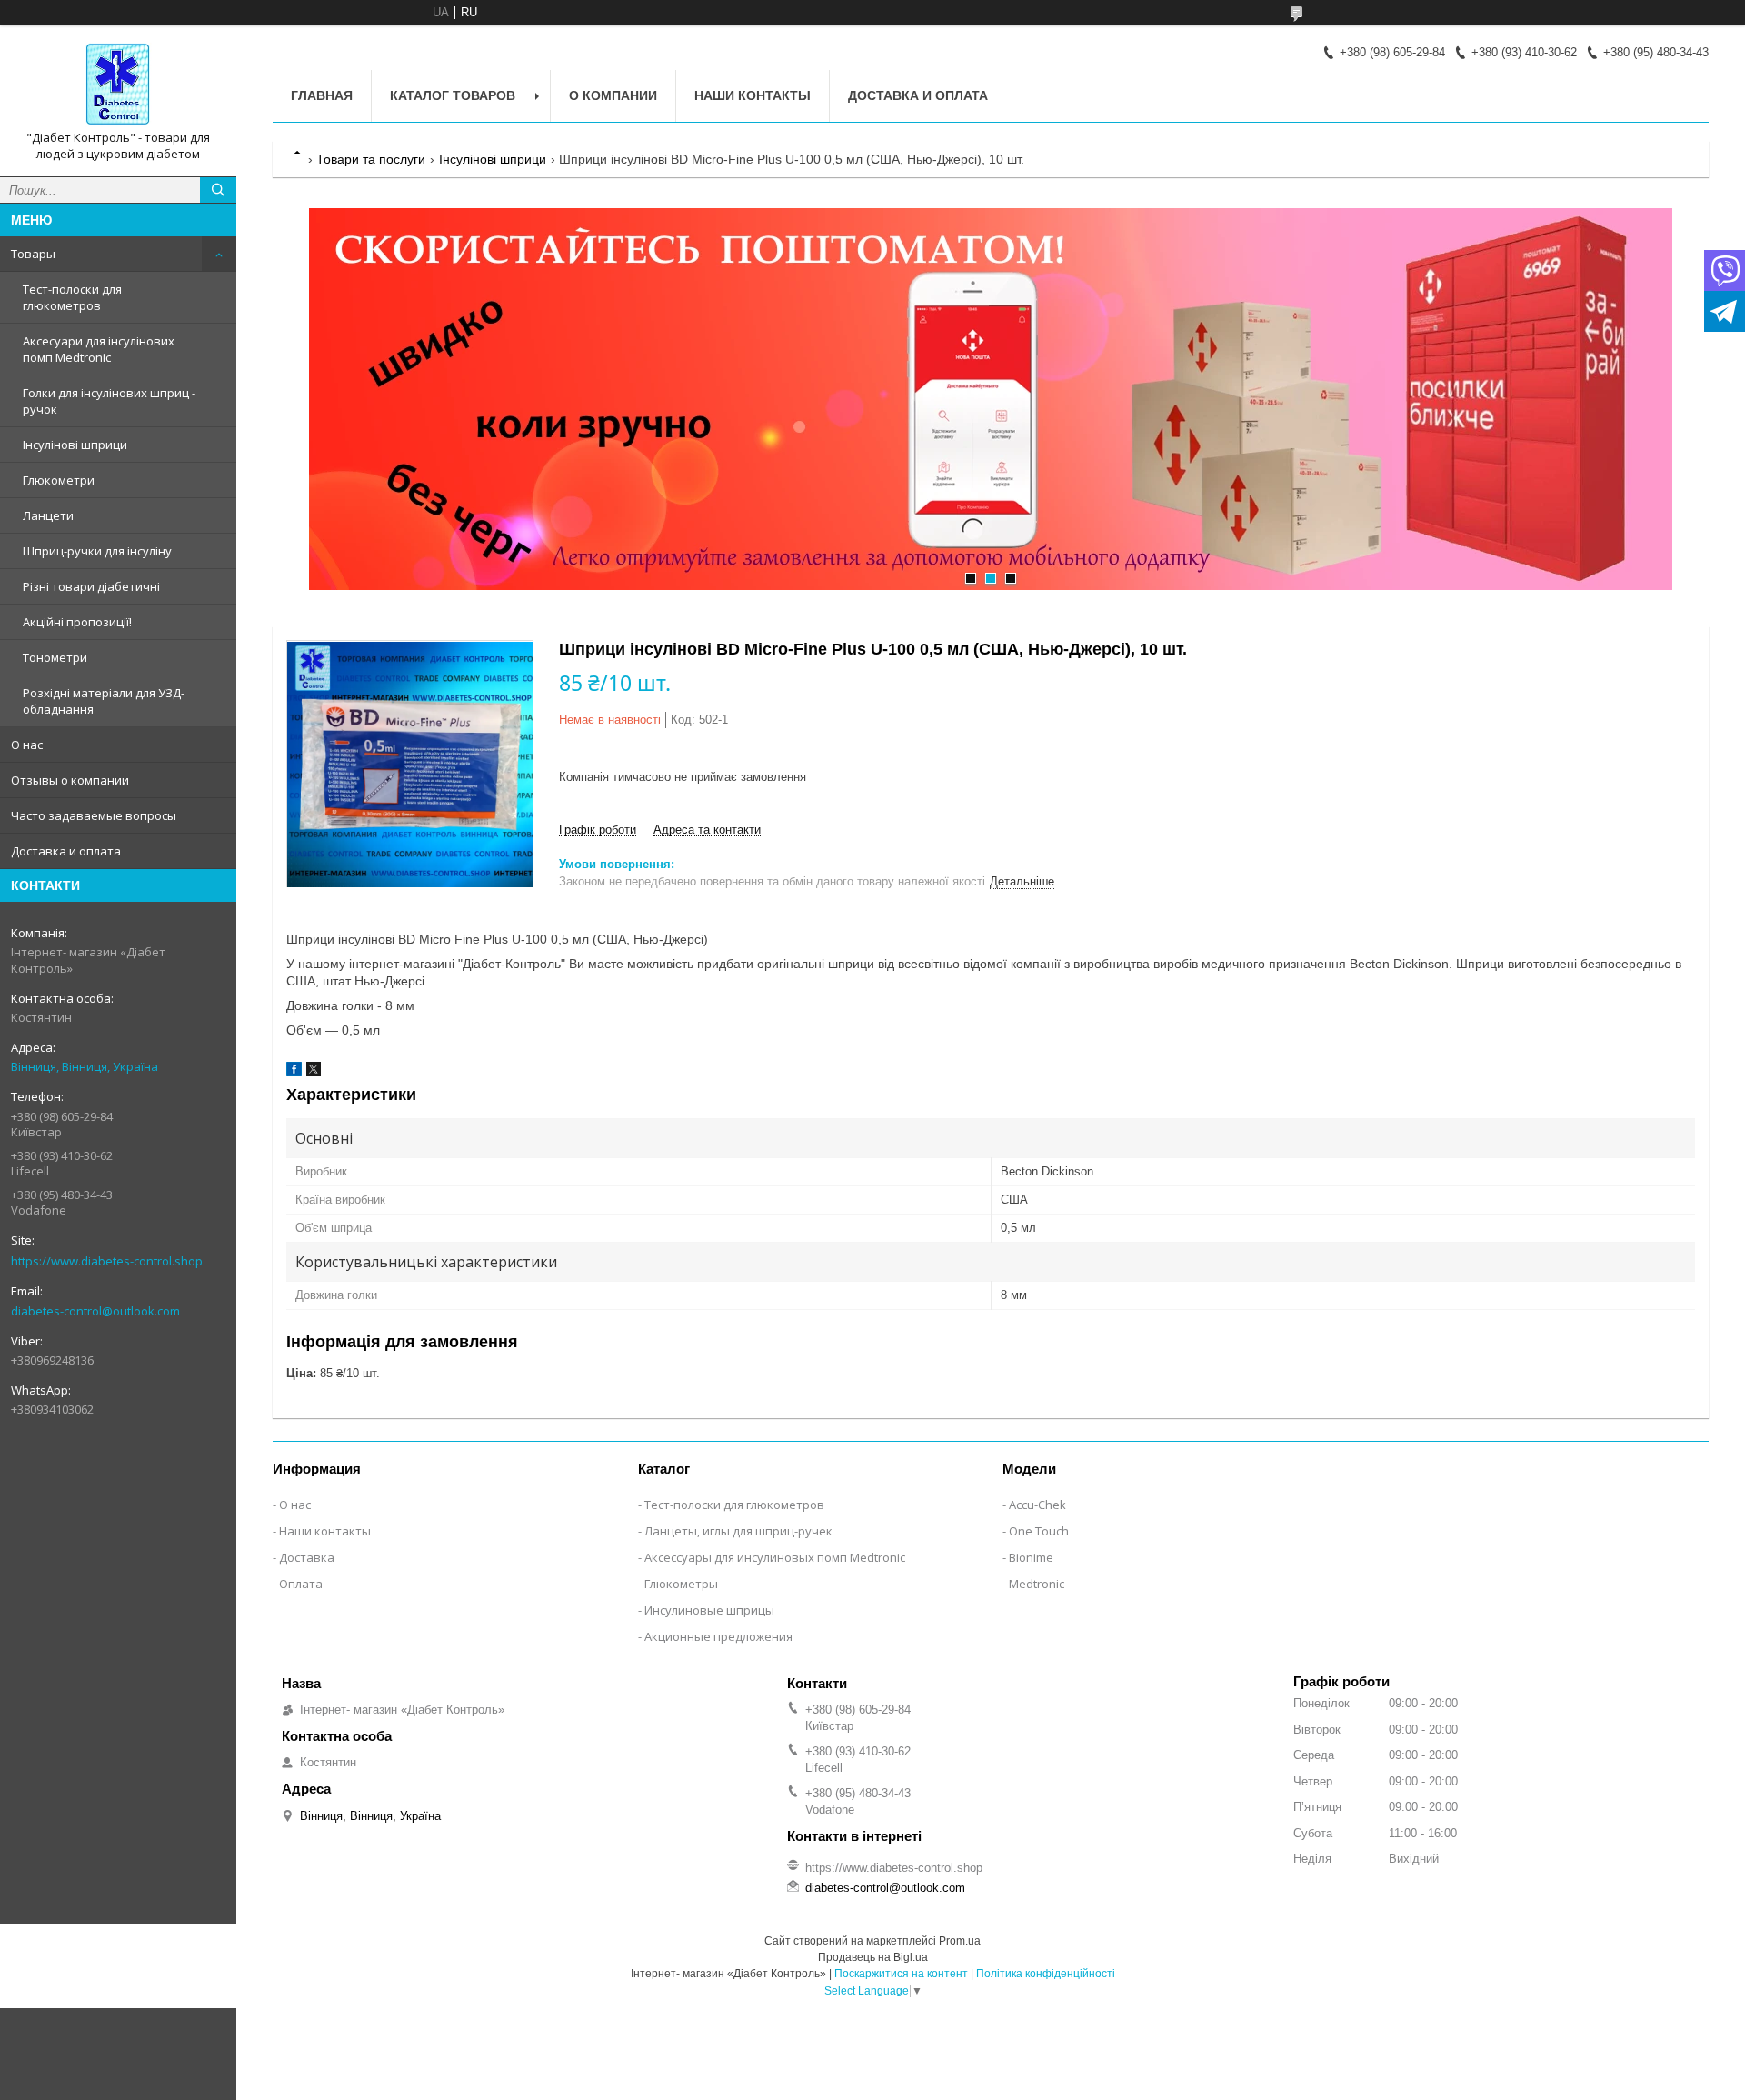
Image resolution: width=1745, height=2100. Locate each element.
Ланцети (48, 515)
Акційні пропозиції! (77, 622)
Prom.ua (960, 1941)
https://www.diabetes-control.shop (107, 1261)
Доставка (307, 1557)
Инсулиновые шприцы (709, 1610)
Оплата (301, 1584)
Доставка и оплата (66, 851)
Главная (322, 95)
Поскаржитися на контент (901, 1974)
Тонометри (55, 657)
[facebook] (294, 1072)
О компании (613, 95)
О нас (27, 745)
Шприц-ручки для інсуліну (97, 551)
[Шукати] (218, 190)
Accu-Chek (1037, 1505)
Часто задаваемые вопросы (94, 815)
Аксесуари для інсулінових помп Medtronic (99, 349)
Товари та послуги (371, 159)
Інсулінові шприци (75, 445)
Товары (33, 254)
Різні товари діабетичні (91, 586)
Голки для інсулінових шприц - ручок (109, 401)
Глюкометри (59, 480)
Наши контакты (753, 95)
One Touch (1039, 1531)
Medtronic (1037, 1584)
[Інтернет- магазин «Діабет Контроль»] (118, 85)
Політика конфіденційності (1046, 1974)
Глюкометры (681, 1584)
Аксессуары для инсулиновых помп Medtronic (775, 1557)
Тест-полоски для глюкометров (72, 297)
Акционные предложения (718, 1636)
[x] (314, 1072)
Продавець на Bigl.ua (873, 1957)
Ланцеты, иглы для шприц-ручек (738, 1531)
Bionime (1031, 1557)
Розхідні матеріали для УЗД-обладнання (104, 701)
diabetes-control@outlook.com (95, 1311)
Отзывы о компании (70, 780)
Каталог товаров (453, 95)
